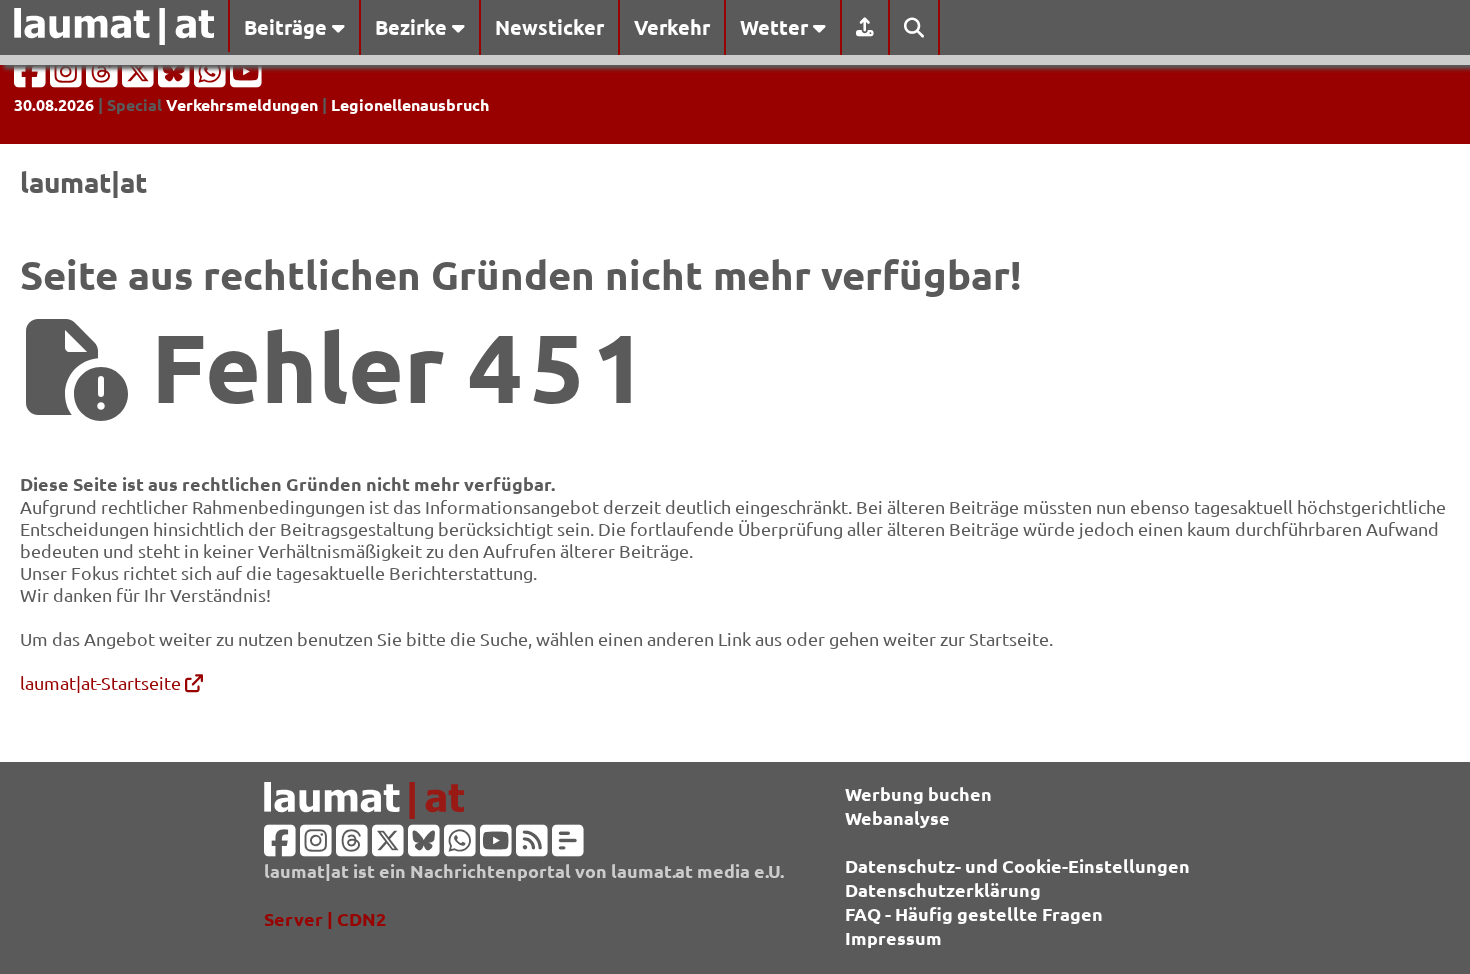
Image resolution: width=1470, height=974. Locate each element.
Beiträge (288, 27)
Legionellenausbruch (410, 104)
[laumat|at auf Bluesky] (176, 77)
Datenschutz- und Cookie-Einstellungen (1017, 865)
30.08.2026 (54, 104)
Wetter (776, 27)
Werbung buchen (918, 793)
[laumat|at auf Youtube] (246, 77)
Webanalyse (897, 817)
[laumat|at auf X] (140, 77)
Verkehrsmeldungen (242, 104)
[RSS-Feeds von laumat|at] (532, 846)
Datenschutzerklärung (943, 889)
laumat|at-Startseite (102, 682)
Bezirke (413, 27)
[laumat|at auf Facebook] (32, 77)
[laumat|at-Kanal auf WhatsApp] (212, 77)
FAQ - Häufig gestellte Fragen (974, 913)
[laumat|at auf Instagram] (68, 77)
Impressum (893, 937)
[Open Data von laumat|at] (568, 846)
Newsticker (549, 27)
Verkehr (672, 27)
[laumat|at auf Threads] (104, 77)
